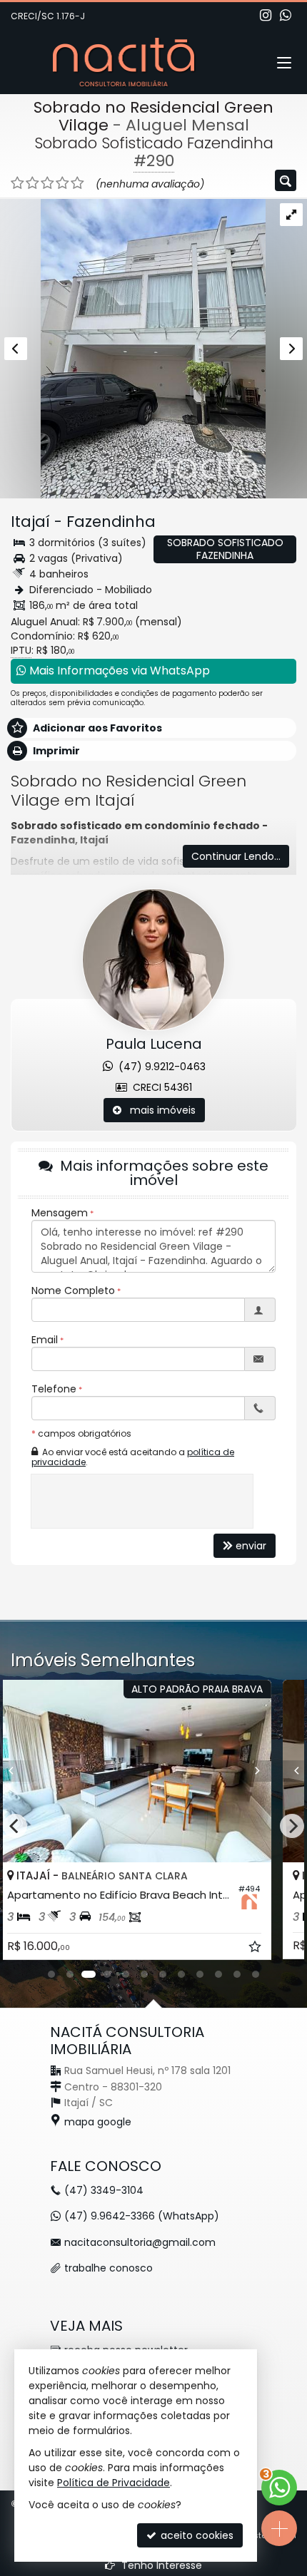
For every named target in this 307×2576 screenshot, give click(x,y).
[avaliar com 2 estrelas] (32, 183)
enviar (251, 1546)
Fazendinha (111, 522)
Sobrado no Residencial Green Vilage (153, 116)
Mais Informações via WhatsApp (118, 671)
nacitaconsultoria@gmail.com (140, 2242)
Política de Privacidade (114, 2483)
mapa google (98, 2122)
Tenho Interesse (160, 2565)
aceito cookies (196, 2535)
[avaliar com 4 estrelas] (62, 183)
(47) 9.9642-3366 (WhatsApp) (142, 2216)
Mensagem (60, 1213)
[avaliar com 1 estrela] (17, 183)
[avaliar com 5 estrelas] (77, 183)
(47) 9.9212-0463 (159, 1067)
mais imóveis (158, 1110)
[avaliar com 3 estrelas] (47, 183)
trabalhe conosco (109, 2268)
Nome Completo (73, 1290)
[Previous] (38, 1771)
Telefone (54, 1389)
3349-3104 (104, 2190)
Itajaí (30, 522)
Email (45, 1340)
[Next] (271, 1771)
